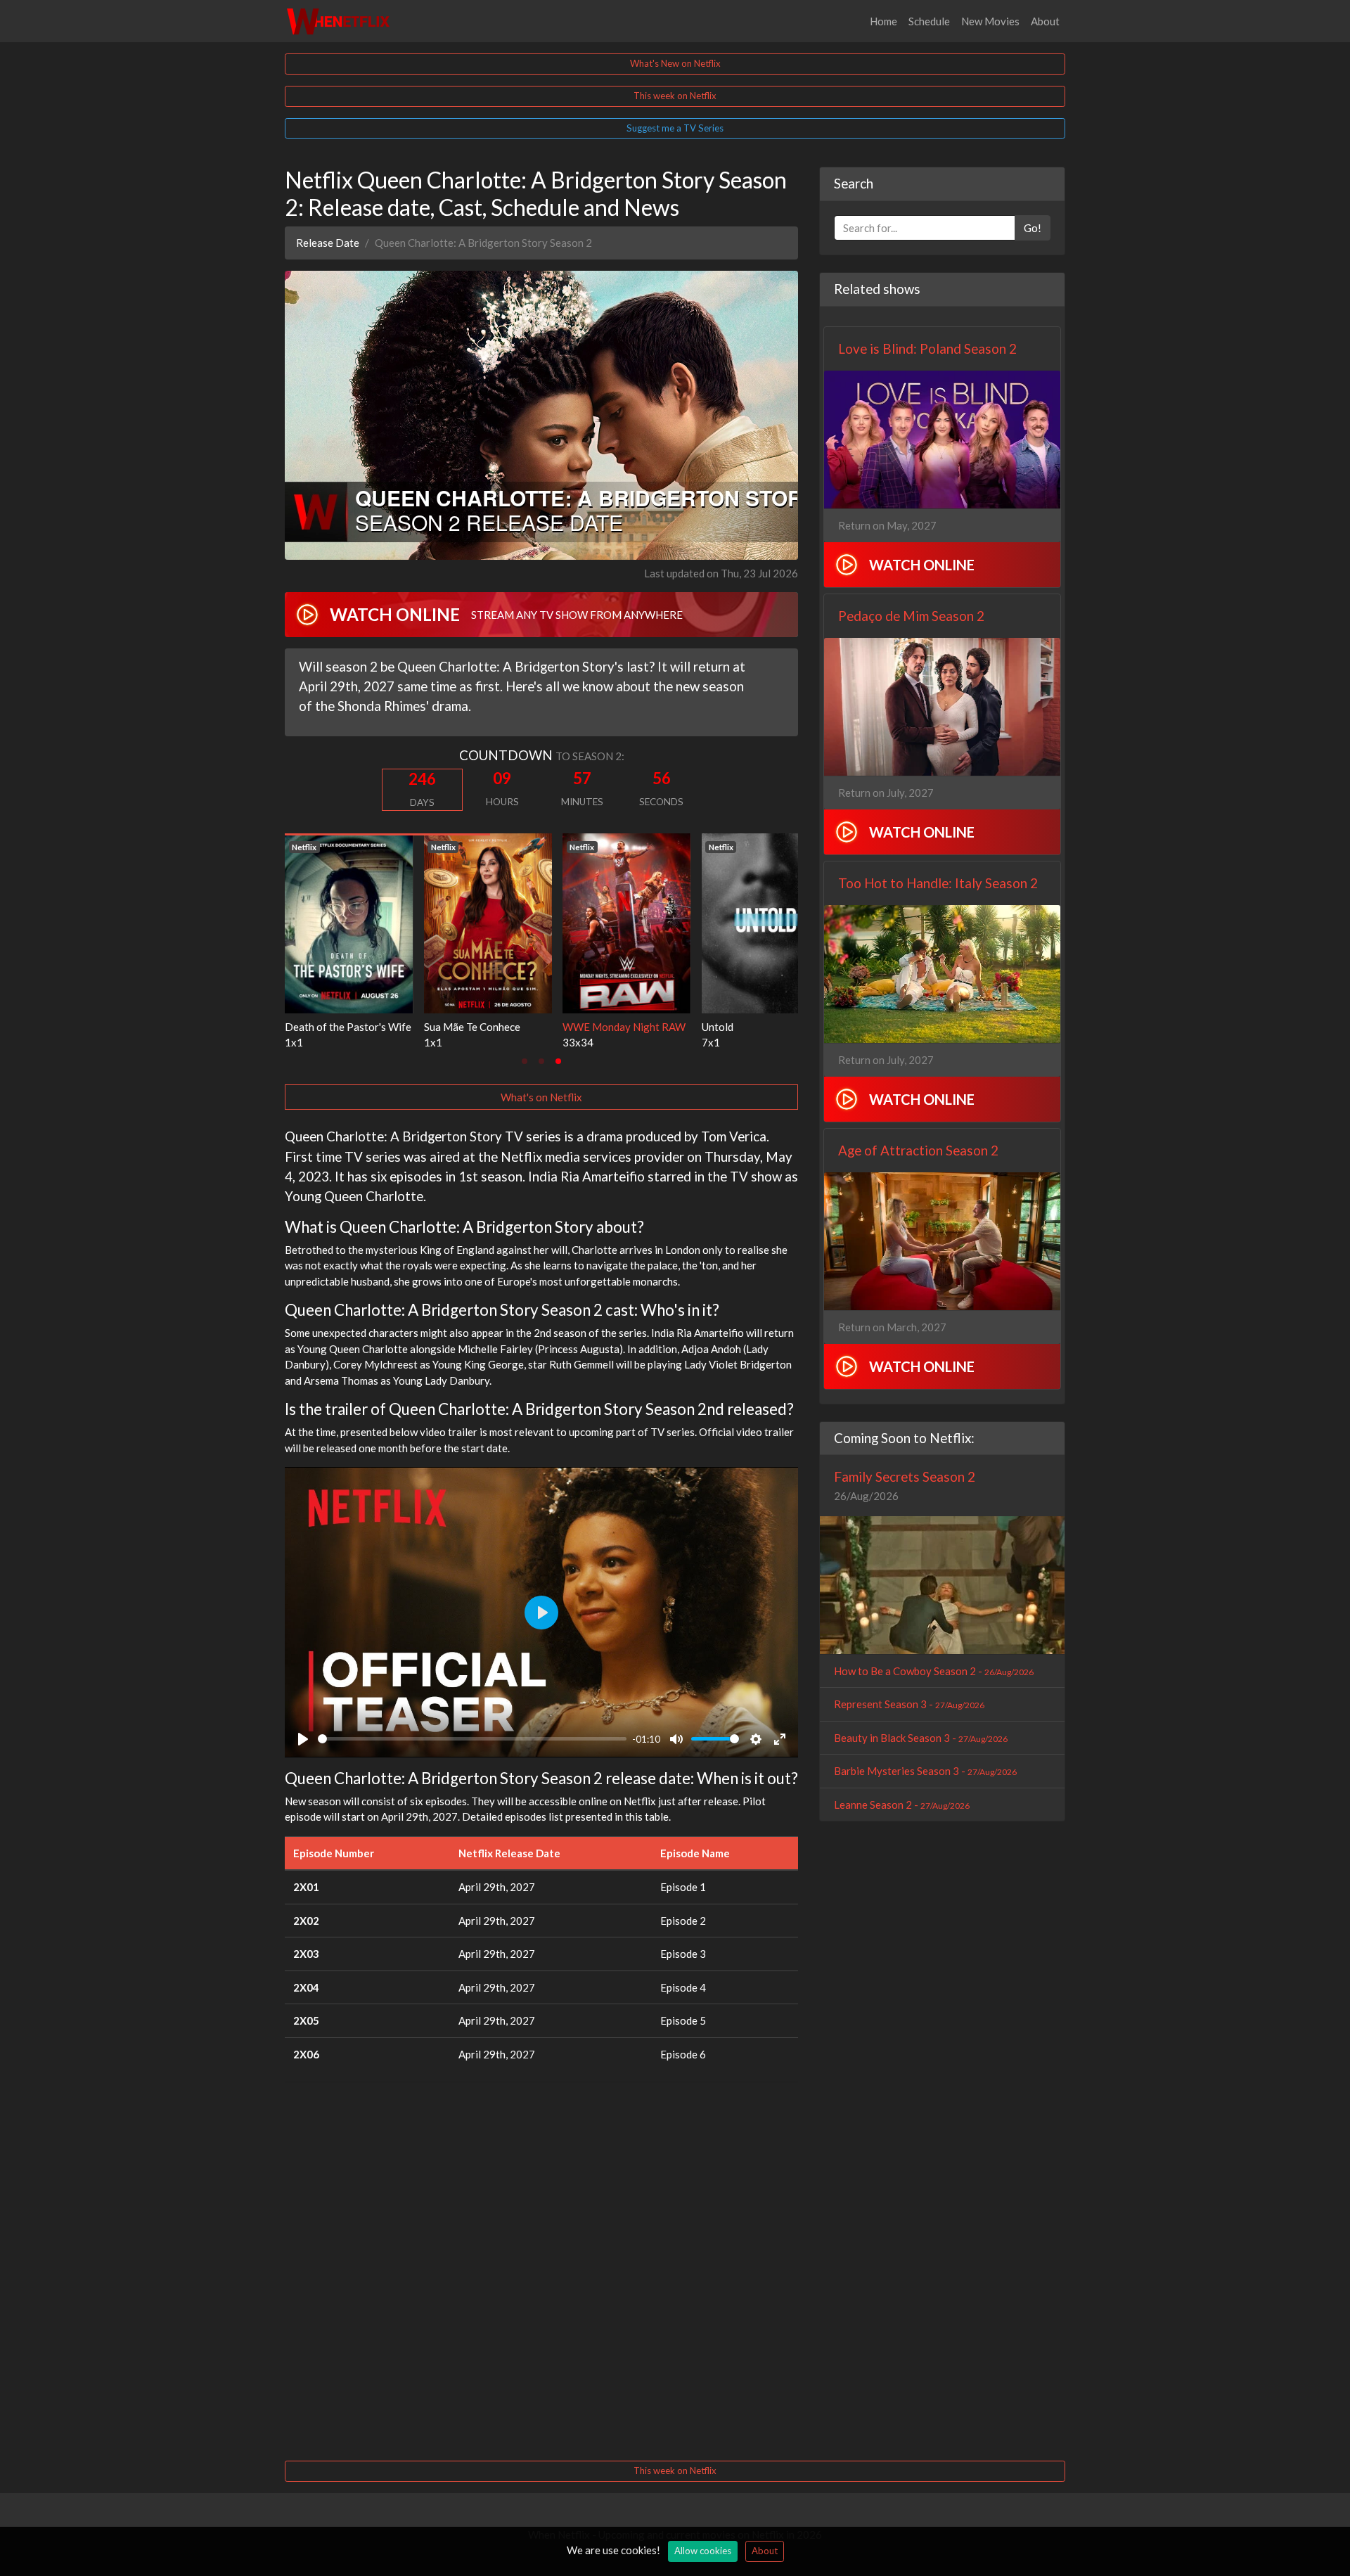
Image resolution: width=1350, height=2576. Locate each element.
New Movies (990, 21)
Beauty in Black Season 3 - (921, 1738)
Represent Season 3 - (909, 1704)
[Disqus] (541, 2269)
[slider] (472, 1739)
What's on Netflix (541, 1097)
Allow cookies (703, 2551)
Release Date (328, 243)
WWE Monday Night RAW (591, 1027)
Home (883, 21)
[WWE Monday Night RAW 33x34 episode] (593, 922)
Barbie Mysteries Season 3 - (925, 1771)
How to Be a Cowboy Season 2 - (934, 1671)
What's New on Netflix (675, 63)
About (1045, 21)
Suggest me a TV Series (675, 128)
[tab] (525, 1061)
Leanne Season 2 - (902, 1805)
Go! (1033, 228)
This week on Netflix (675, 96)
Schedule (929, 21)
